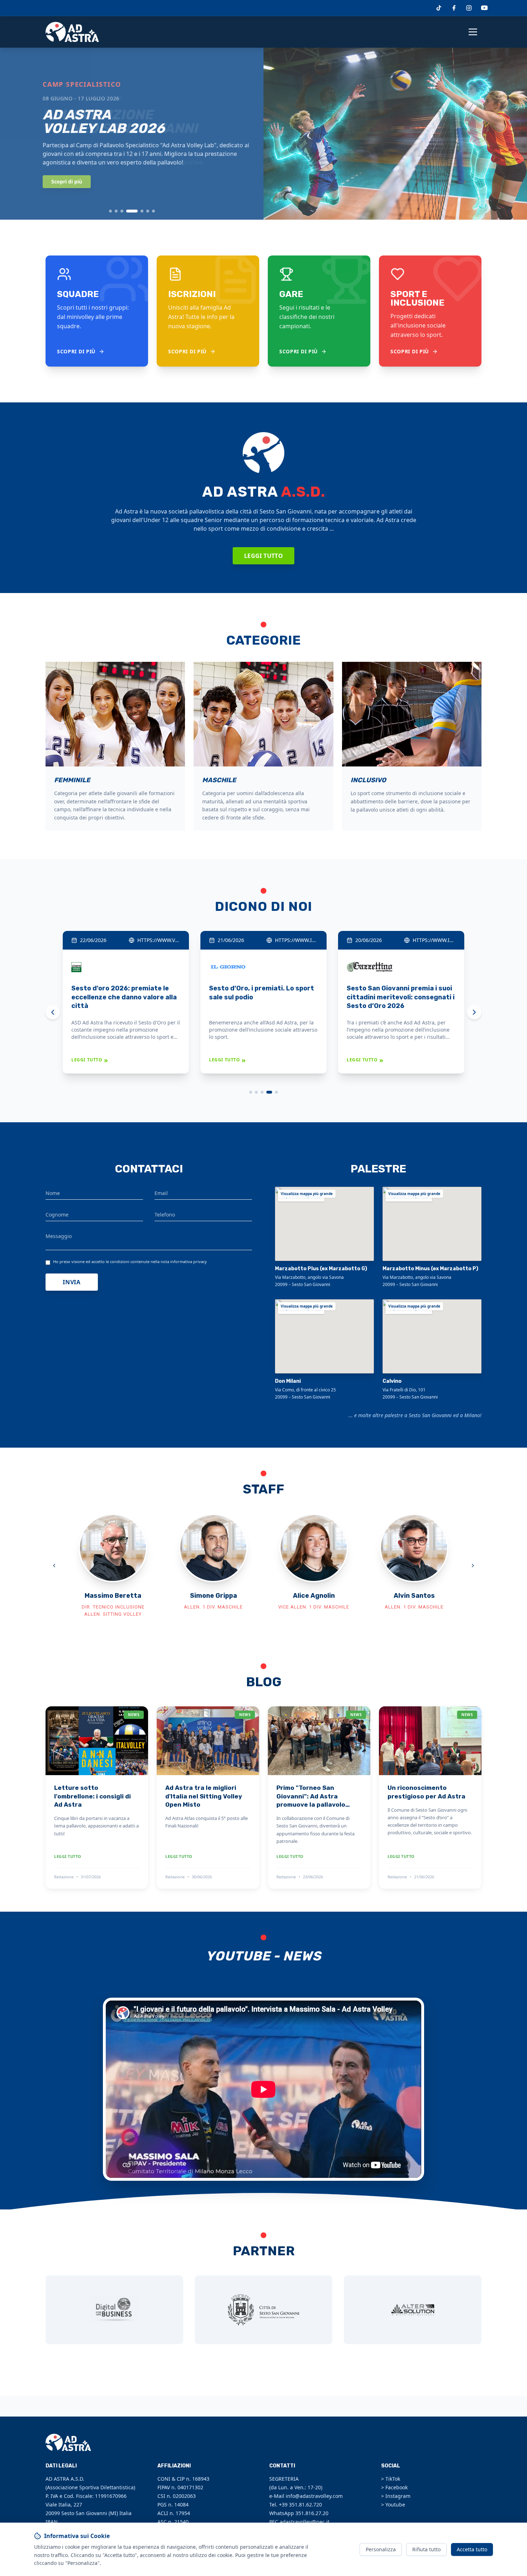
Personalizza (381, 2549)
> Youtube (393, 2505)
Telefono (165, 1215)
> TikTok (391, 2479)
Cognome (57, 1215)
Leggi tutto (263, 556)
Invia (72, 1282)
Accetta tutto (472, 2549)
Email (161, 1193)
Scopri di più (67, 181)
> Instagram (396, 2496)
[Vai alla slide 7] (153, 211)
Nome (53, 1193)
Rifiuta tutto (426, 2549)
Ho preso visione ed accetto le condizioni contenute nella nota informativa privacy (130, 1261)
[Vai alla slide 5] (142, 211)
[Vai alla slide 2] (116, 211)
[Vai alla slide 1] (110, 211)
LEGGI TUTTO (90, 1060)
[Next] (474, 1012)
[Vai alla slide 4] (132, 211)
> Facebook (394, 2487)
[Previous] (53, 1012)
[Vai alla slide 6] (148, 211)
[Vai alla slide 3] (122, 211)
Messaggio (59, 1236)
